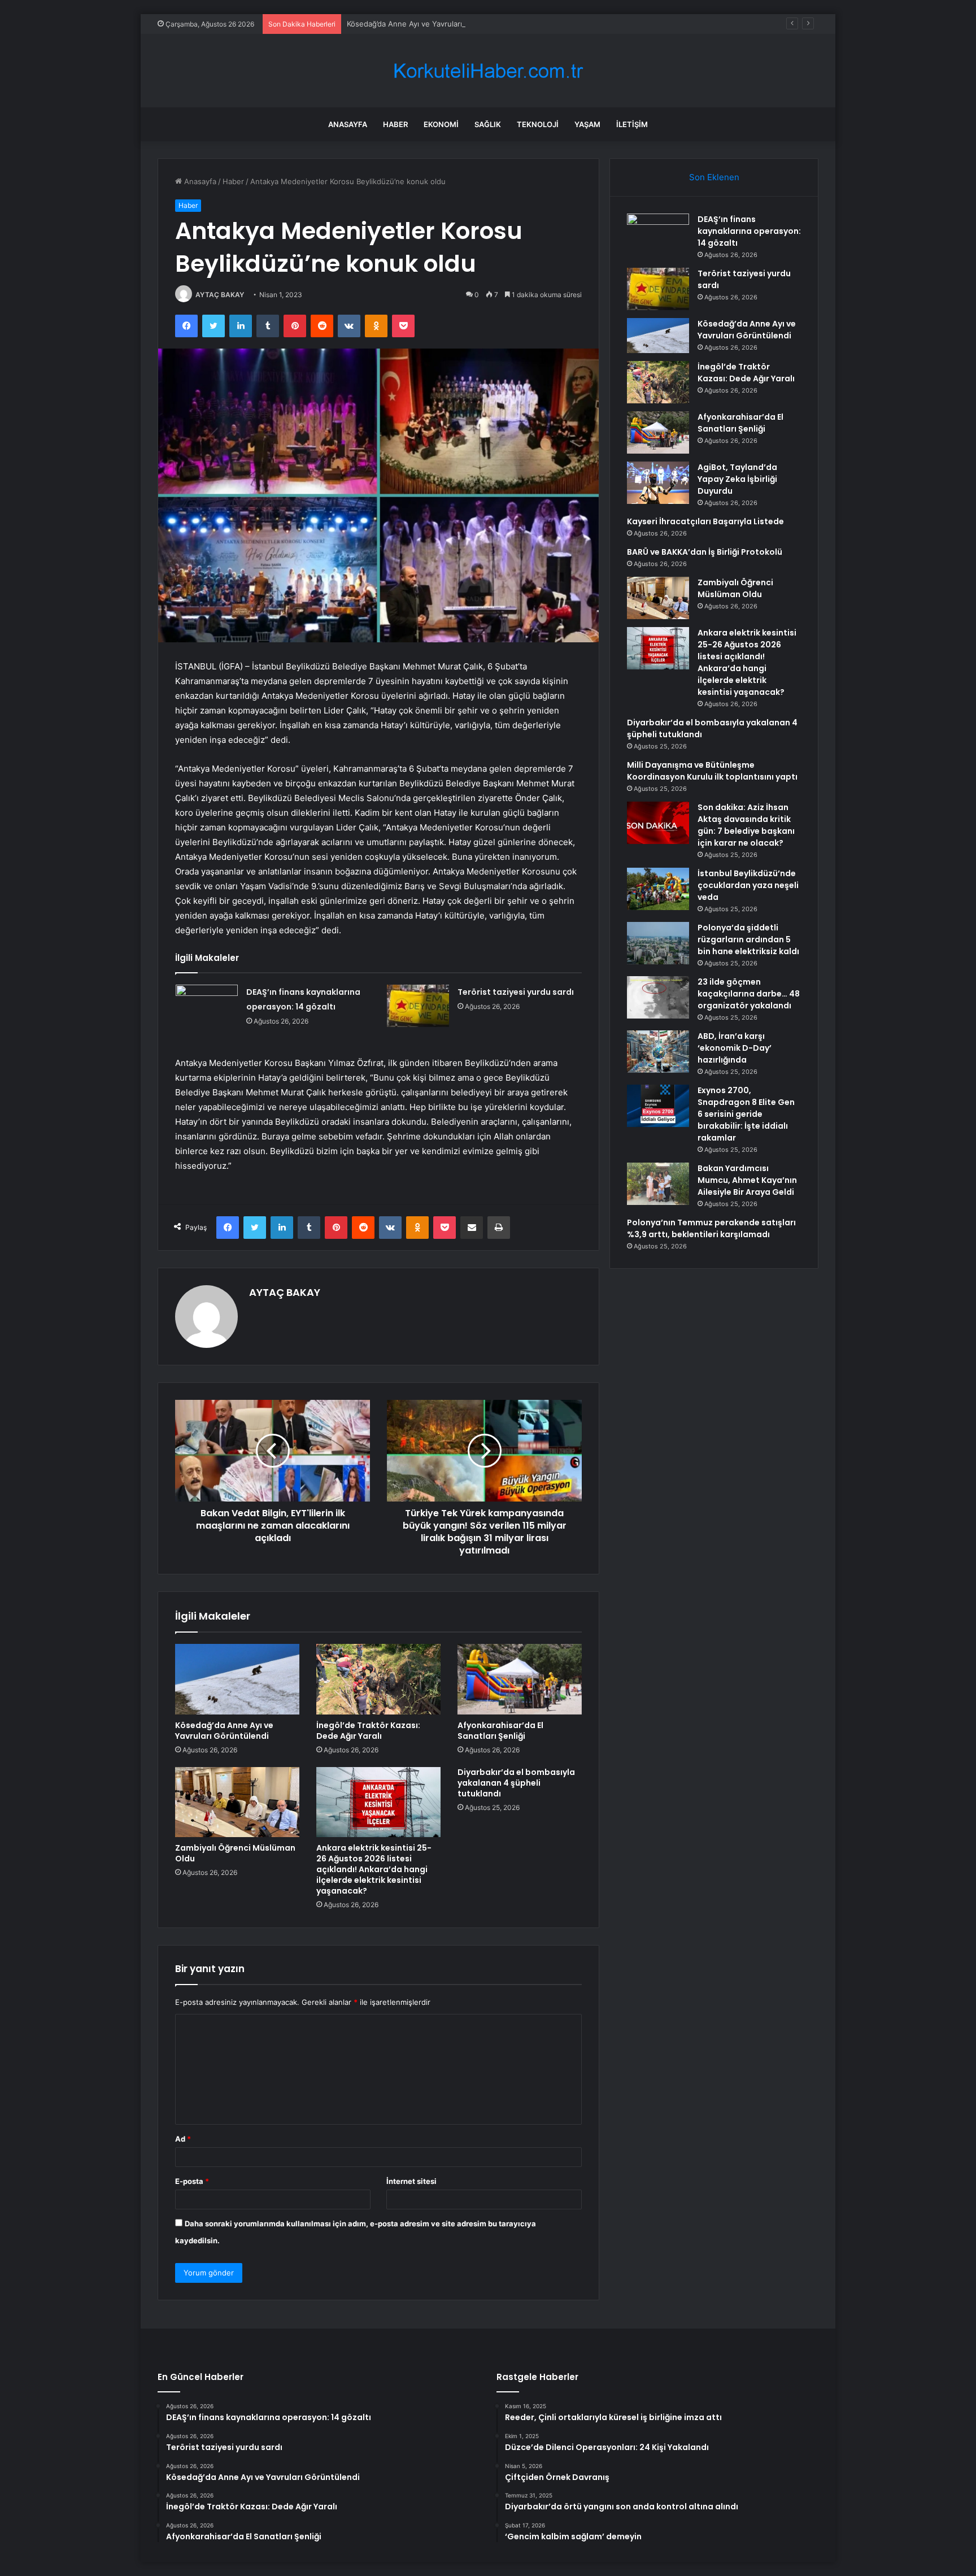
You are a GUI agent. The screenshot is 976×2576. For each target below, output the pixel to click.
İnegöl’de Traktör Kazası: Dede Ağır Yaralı (368, 1731)
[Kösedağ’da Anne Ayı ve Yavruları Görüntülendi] (237, 1679)
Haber (395, 124)
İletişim (632, 124)
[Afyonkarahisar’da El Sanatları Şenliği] (520, 1679)
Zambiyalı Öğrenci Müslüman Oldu (235, 1853)
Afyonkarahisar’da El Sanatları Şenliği (500, 1731)
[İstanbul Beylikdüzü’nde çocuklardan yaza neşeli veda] (658, 889)
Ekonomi (441, 124)
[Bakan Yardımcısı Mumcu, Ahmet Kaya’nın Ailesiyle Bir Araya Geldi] (658, 1184)
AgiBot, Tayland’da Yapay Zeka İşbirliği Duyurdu (737, 479)
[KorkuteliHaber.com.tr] (488, 71)
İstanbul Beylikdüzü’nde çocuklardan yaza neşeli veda (748, 885)
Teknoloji (538, 124)
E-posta (192, 2181)
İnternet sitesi (411, 2181)
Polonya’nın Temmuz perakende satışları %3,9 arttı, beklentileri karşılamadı (711, 1228)
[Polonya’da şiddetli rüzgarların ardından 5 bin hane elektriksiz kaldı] (658, 943)
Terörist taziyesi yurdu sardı (516, 992)
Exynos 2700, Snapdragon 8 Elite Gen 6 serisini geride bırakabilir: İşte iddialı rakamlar (746, 1114)
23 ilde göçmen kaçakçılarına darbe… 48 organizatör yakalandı (749, 994)
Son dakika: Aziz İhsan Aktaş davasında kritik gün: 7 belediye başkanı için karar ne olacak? (746, 825)
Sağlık (488, 124)
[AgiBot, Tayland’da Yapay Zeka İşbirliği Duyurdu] (658, 483)
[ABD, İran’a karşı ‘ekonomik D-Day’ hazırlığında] (658, 1052)
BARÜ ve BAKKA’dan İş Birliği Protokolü (705, 552)
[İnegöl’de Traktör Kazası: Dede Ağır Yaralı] (378, 1679)
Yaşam (587, 124)
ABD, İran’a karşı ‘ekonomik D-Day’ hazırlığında (735, 1048)
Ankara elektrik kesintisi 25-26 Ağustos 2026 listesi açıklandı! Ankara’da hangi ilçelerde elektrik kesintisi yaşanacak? (374, 1869)
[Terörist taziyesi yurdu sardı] (418, 1006)
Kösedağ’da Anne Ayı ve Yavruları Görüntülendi (429, 24)
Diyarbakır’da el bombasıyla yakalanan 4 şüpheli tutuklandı (516, 1783)
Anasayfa (348, 124)
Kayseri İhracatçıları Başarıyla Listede (705, 521)
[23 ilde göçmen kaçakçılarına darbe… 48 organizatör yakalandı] (658, 997)
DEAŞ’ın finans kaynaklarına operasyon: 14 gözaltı (749, 231)
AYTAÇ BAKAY (220, 295)
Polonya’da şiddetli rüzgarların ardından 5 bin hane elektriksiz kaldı (748, 939)
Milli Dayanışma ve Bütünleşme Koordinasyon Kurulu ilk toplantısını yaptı (712, 771)
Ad (183, 2139)
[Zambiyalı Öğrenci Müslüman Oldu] (237, 1802)
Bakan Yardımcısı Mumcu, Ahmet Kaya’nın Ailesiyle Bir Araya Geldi (747, 1180)
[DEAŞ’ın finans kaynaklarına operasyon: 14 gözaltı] (207, 1006)
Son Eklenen (714, 177)
